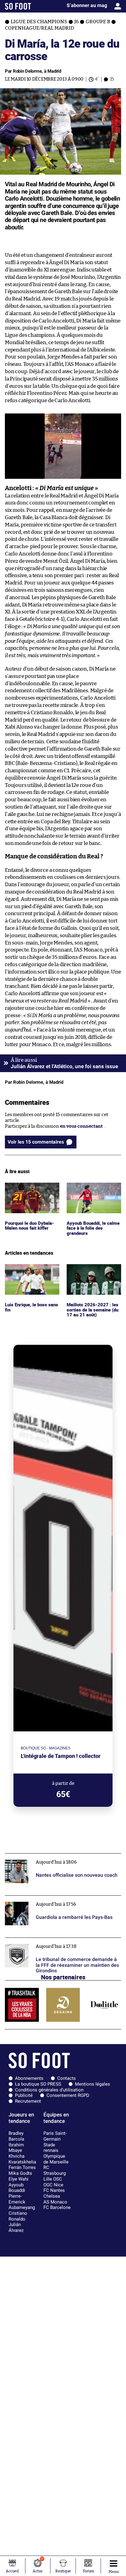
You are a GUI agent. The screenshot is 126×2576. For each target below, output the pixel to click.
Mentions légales (93, 2084)
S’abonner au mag (87, 5)
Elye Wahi (19, 2179)
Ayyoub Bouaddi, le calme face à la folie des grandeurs (91, 1191)
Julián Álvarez (16, 2227)
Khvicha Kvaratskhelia (22, 2159)
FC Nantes (54, 2190)
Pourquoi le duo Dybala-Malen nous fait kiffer (31, 1188)
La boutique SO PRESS (38, 2084)
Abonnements (29, 2078)
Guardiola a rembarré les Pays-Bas (42, 1898)
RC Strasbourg (55, 2170)
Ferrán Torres (22, 2167)
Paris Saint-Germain (55, 2136)
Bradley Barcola (16, 2136)
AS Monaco (55, 2202)
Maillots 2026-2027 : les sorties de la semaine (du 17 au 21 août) (93, 1272)
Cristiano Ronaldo (18, 2216)
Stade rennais (51, 2148)
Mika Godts (20, 2173)
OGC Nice (53, 2185)
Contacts (67, 2078)
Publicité (24, 2095)
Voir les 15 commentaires (36, 1142)
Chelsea (52, 2196)
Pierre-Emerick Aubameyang (22, 2202)
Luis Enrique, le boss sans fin (32, 1270)
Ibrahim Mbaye (16, 2148)
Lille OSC (53, 2179)
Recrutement (28, 2101)
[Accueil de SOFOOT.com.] (18, 6)
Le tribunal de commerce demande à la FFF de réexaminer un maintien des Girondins (54, 1943)
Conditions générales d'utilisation (49, 2090)
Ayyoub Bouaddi (17, 2188)
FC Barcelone (57, 2207)
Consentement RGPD (68, 2095)
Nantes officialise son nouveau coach (45, 1856)
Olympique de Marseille (56, 2159)
